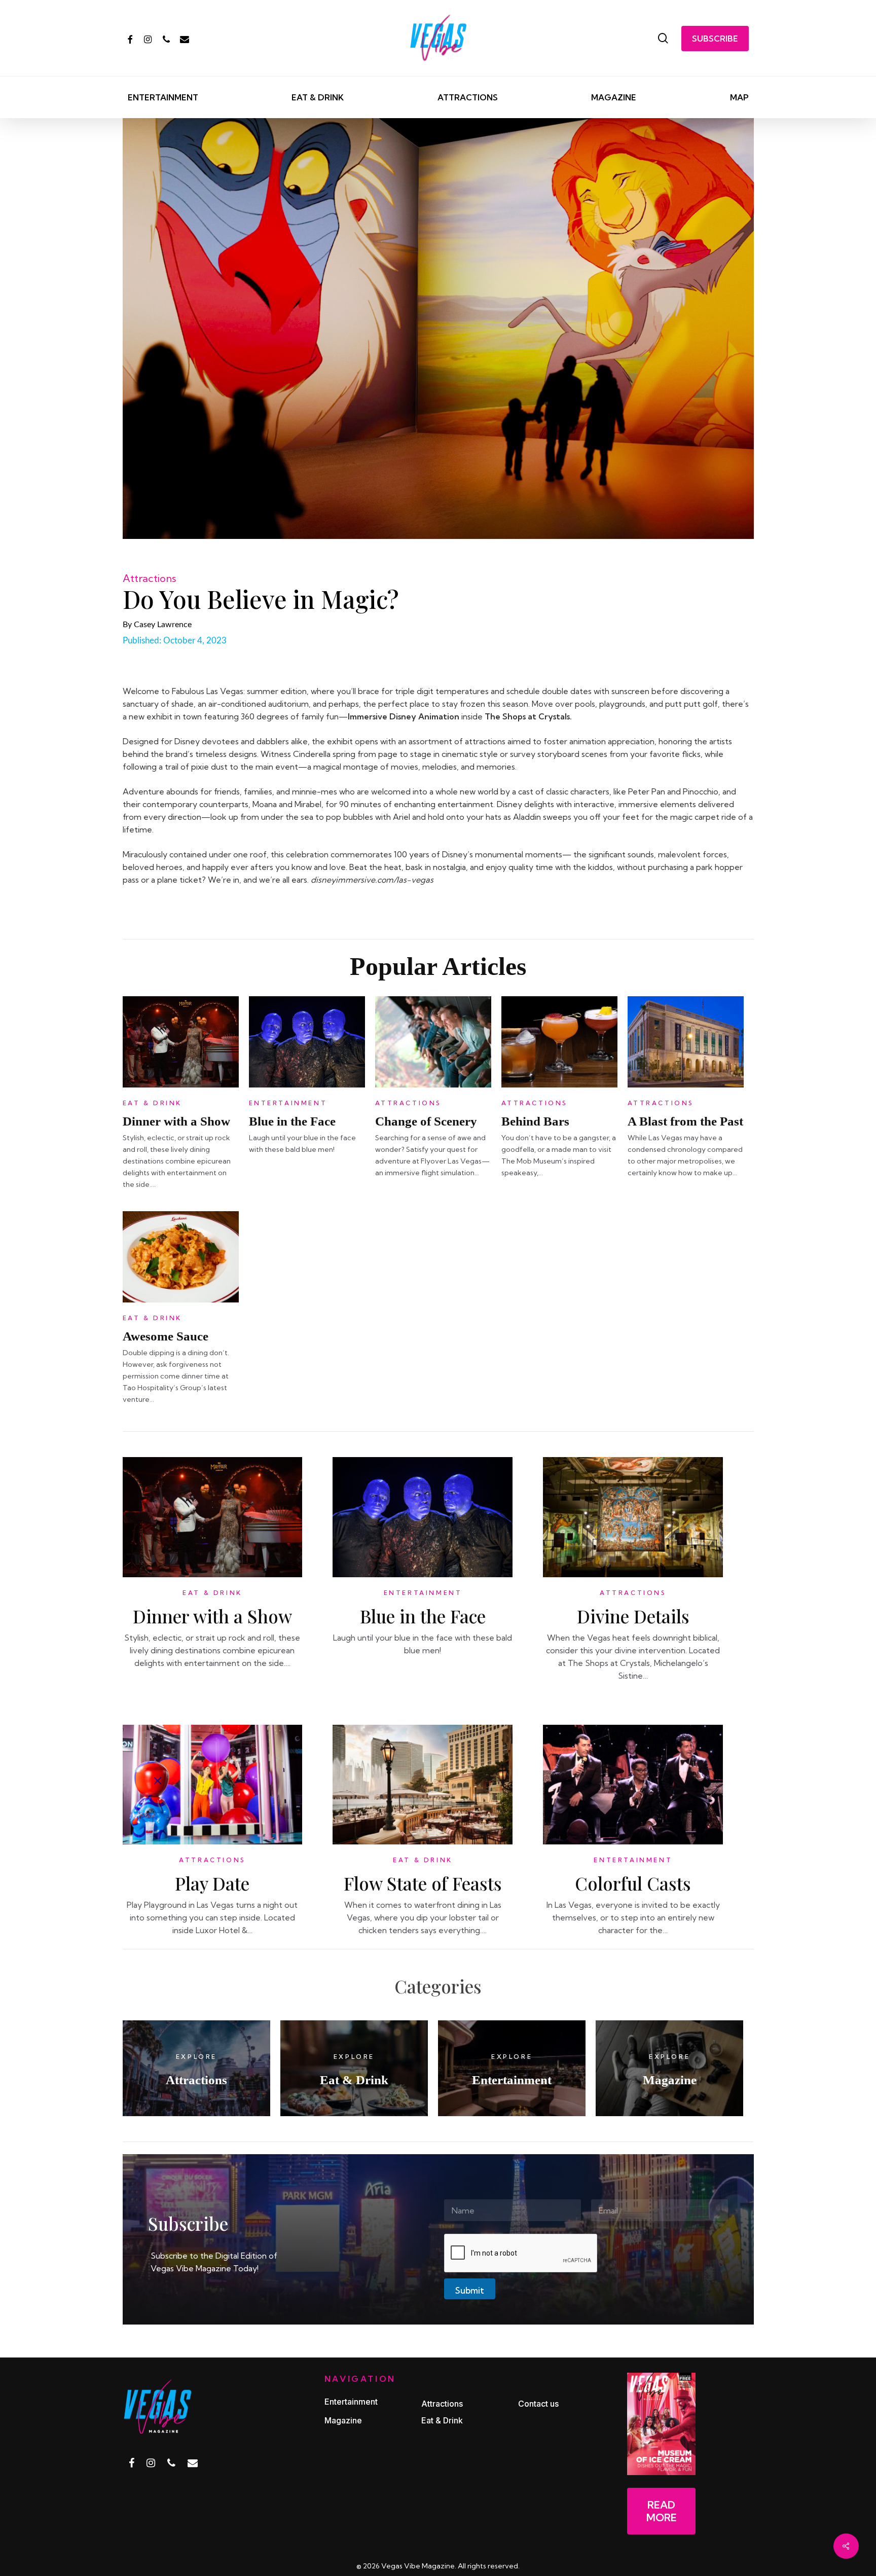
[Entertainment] (512, 2068)
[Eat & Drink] (354, 2068)
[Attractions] (196, 2068)
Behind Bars (535, 1121)
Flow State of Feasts (423, 1883)
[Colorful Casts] (633, 1841)
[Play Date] (213, 1841)
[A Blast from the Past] (686, 1084)
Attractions (149, 578)
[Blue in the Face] (307, 1084)
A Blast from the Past (685, 1121)
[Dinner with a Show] (181, 1084)
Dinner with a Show (176, 1121)
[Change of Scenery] (433, 1084)
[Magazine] (669, 2068)
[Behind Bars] (559, 1084)
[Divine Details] (633, 1574)
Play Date (212, 1883)
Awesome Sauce (166, 1336)
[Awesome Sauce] (181, 1299)
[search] (663, 38)
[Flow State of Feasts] (423, 1841)
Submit (470, 2290)
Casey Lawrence (163, 625)
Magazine (343, 2420)
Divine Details (633, 1616)
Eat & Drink (153, 1103)
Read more (662, 2511)
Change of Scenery (426, 1121)
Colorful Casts (633, 1883)
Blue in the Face (292, 1121)
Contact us (538, 2404)
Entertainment (288, 1103)
